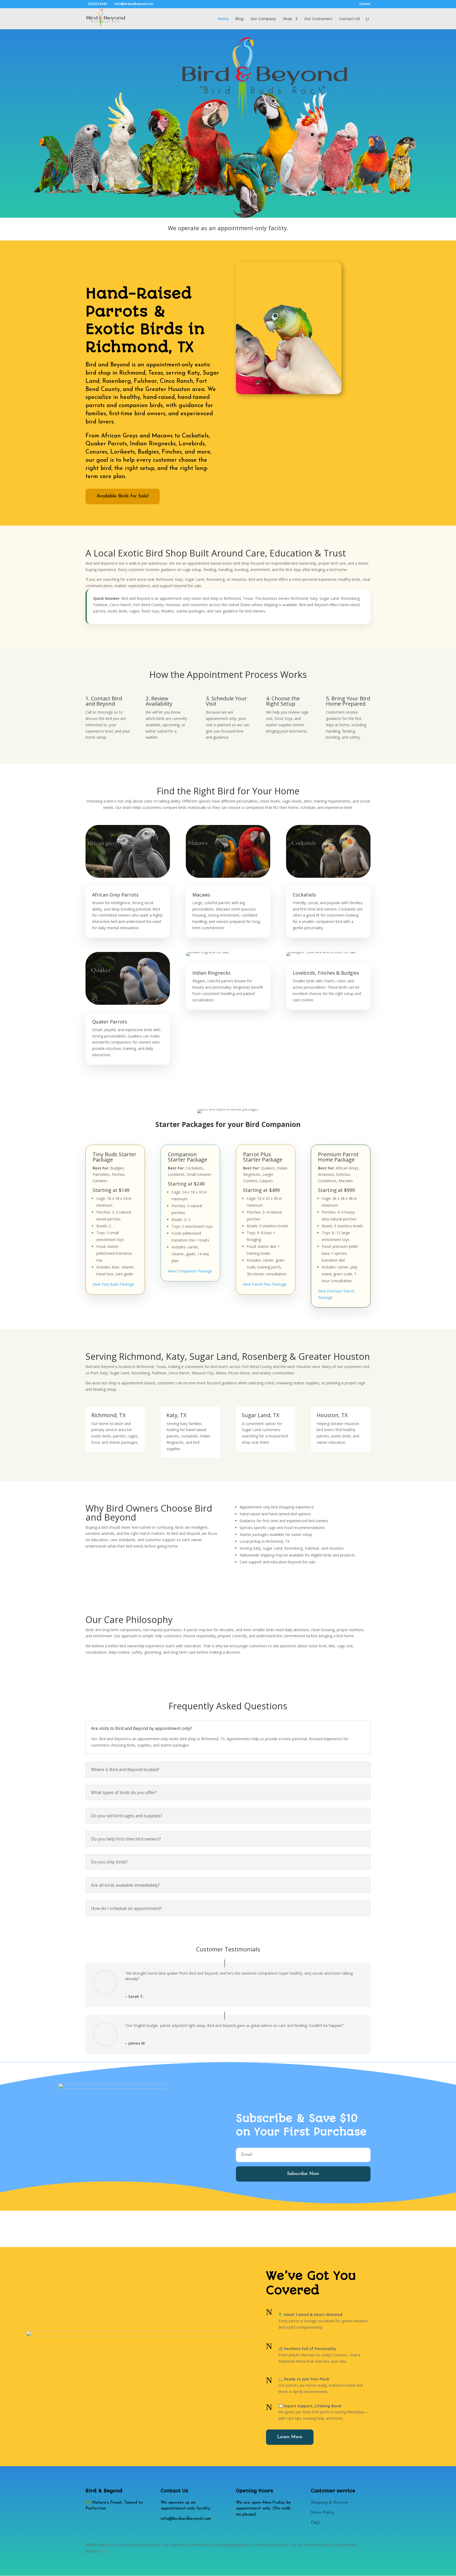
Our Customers (318, 19)
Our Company (263, 19)
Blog (239, 19)
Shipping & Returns (329, 2503)
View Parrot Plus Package (265, 1284)
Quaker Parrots (110, 1022)
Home (223, 19)
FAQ (315, 2523)
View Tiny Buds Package (113, 1284)
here (103, 2551)
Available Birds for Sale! (123, 496)
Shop (288, 19)
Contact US (350, 19)
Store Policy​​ (322, 2513)
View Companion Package (190, 1271)
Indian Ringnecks (212, 973)
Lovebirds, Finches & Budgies (326, 973)
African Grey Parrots (115, 895)
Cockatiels (304, 895)
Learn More (290, 2437)
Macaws (201, 895)
